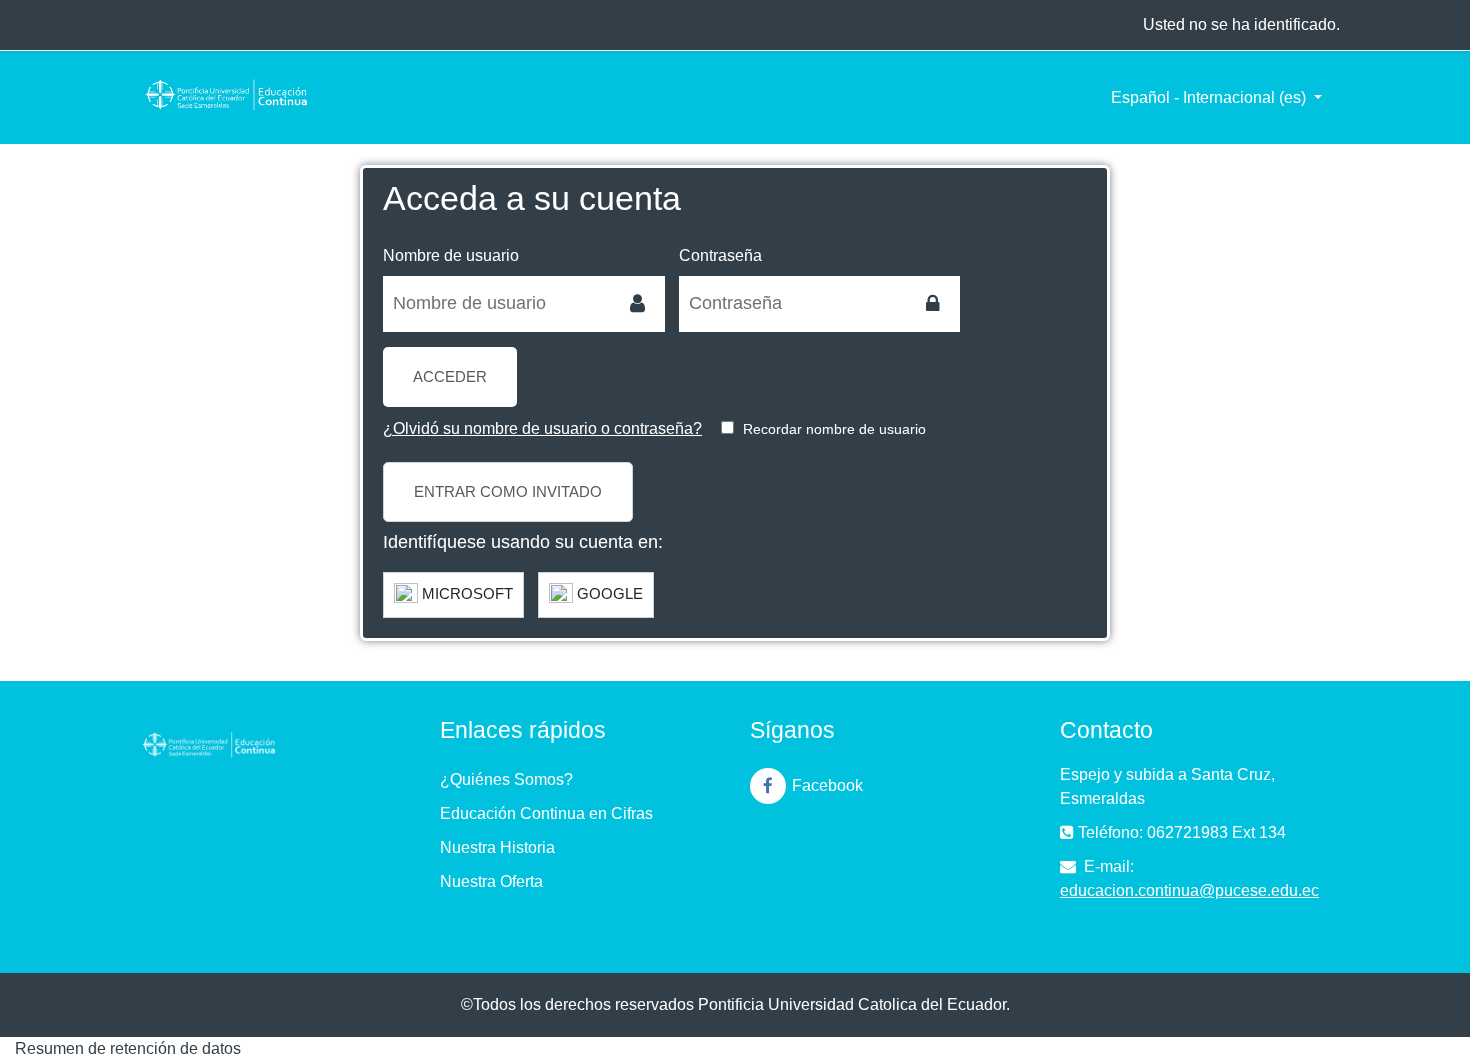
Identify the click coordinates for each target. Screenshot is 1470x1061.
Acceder (450, 376)
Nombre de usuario (451, 255)
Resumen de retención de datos (128, 1048)
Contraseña (720, 255)
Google (608, 593)
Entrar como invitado (508, 491)
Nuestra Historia (497, 847)
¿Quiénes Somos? (506, 779)
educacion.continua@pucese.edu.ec (1189, 890)
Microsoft (465, 593)
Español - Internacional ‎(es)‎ (1210, 97)
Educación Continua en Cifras (546, 813)
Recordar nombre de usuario (834, 429)
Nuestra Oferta (491, 881)
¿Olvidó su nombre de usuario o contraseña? (542, 428)
